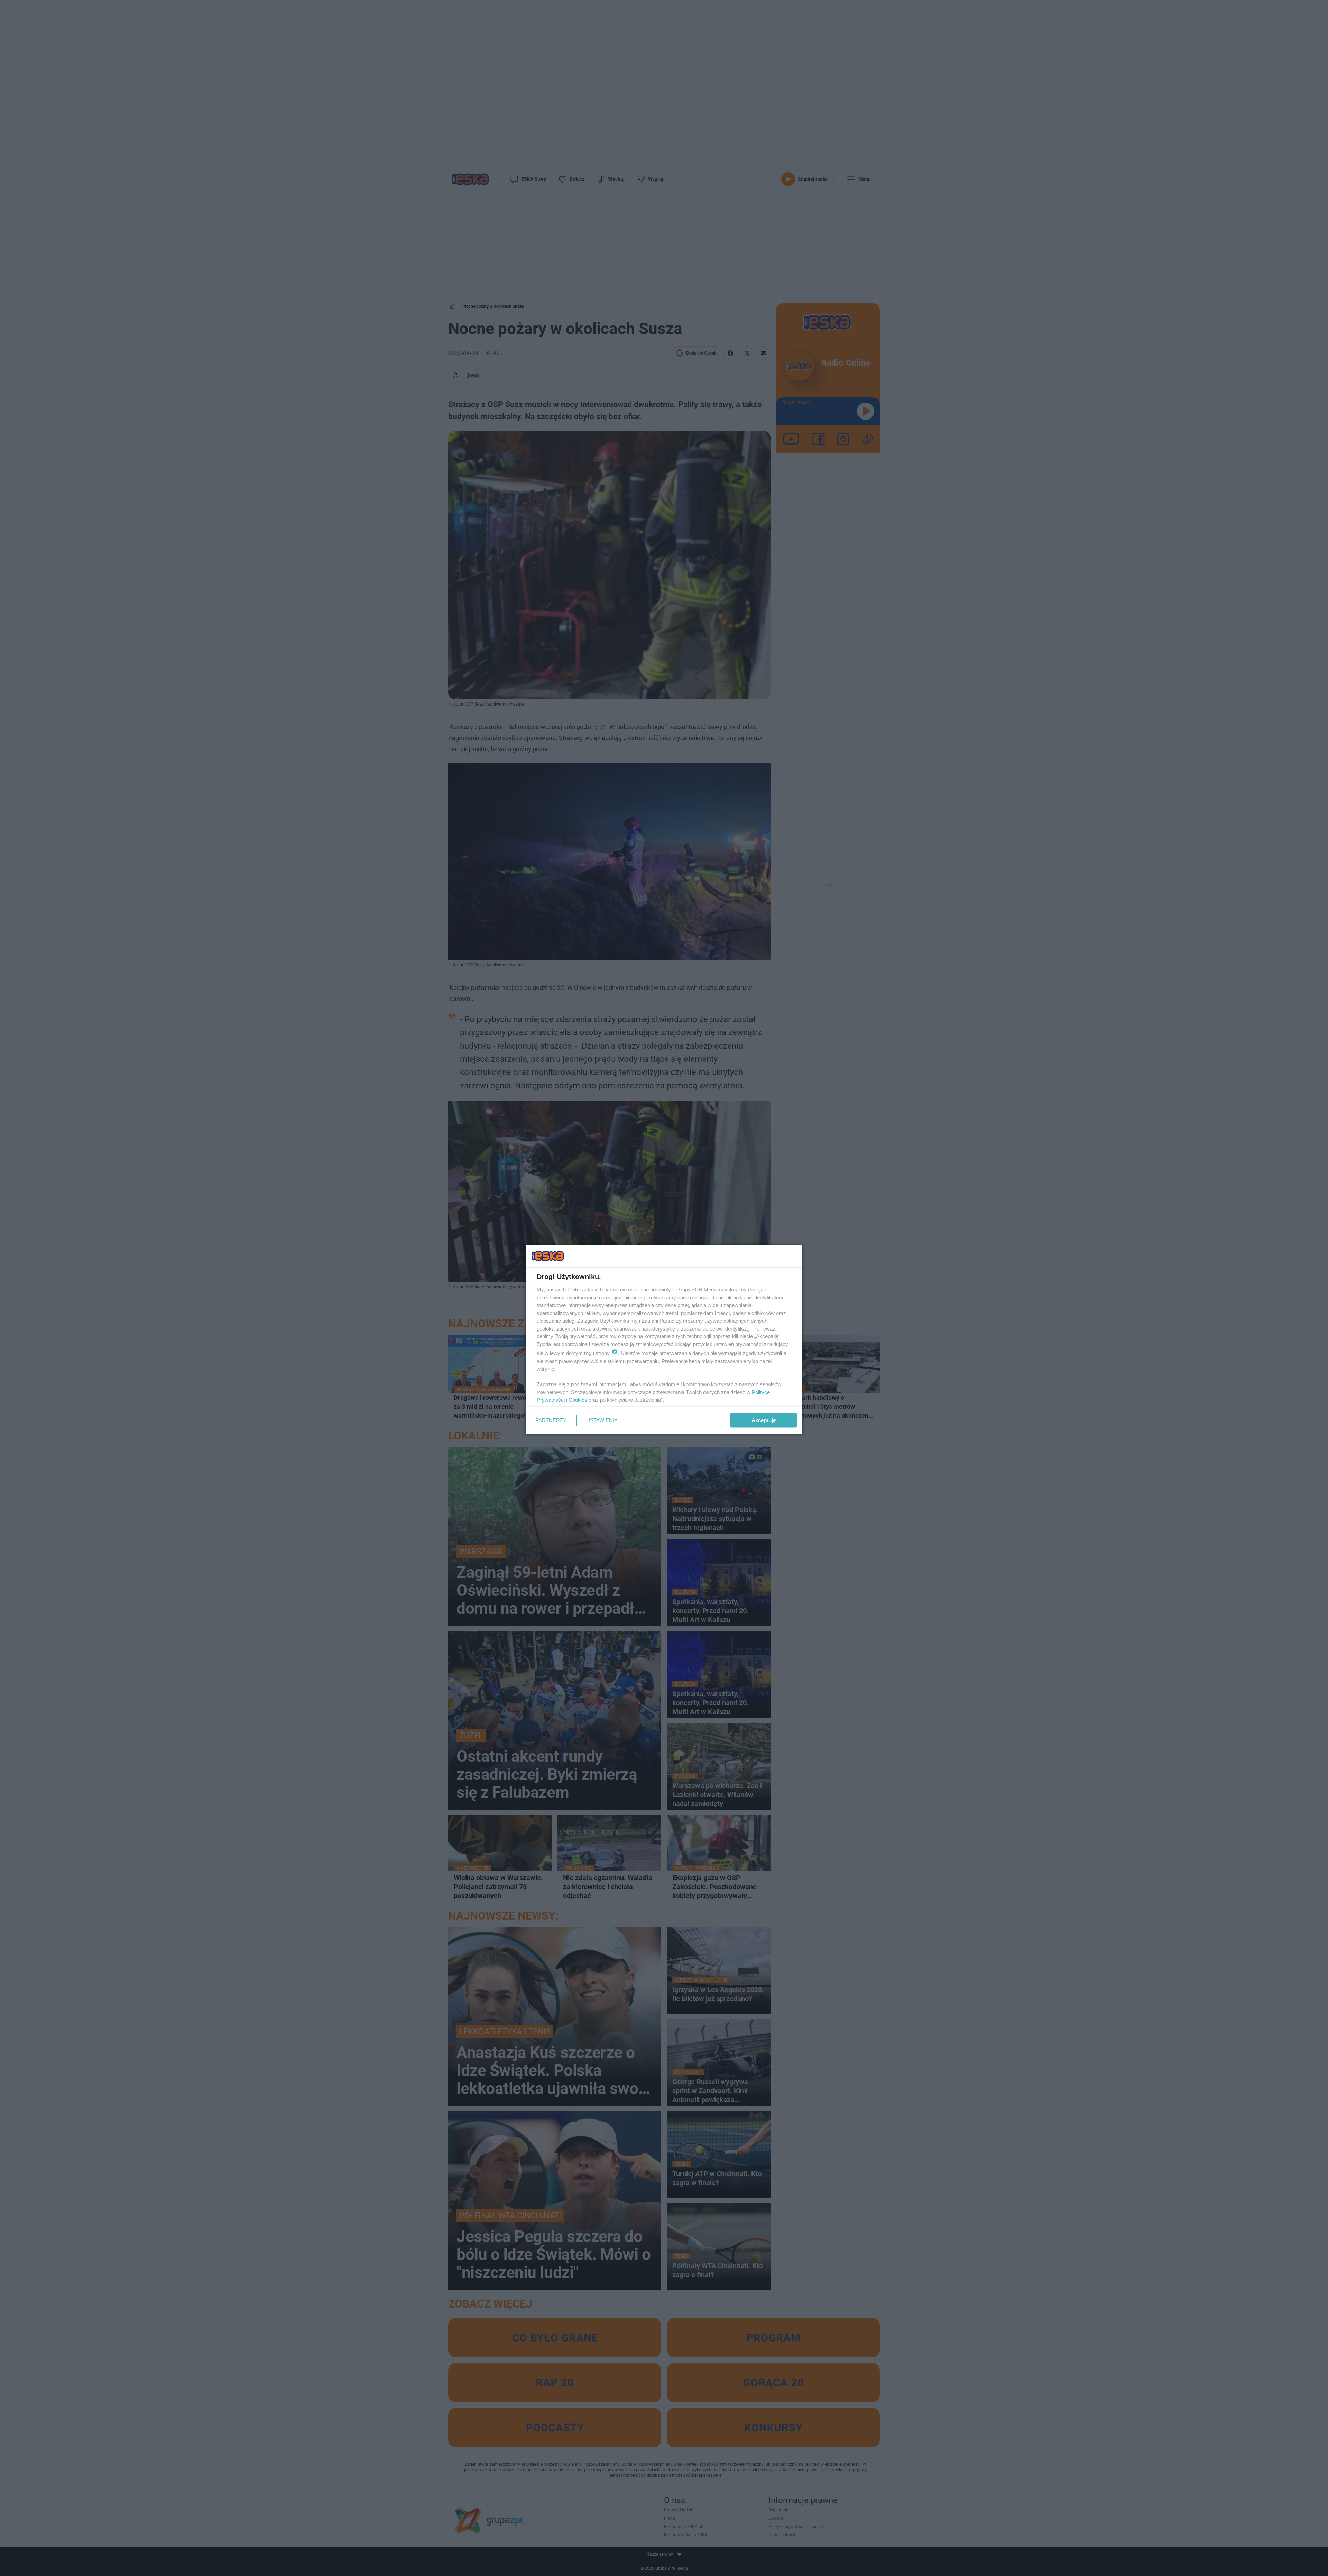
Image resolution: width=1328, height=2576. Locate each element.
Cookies (578, 1400)
